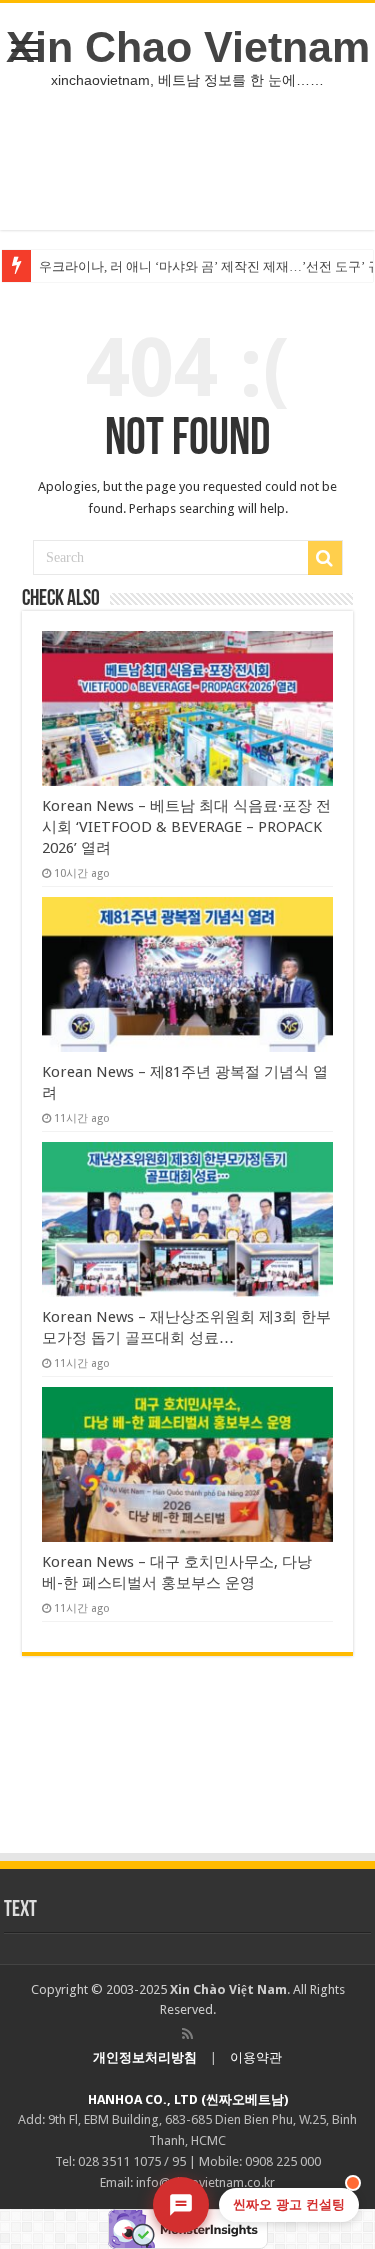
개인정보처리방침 (145, 2057)
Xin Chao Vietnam (188, 47)
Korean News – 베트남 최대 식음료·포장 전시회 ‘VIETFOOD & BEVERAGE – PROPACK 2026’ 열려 (186, 827)
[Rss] (187, 2034)
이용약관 (256, 2057)
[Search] (325, 558)
